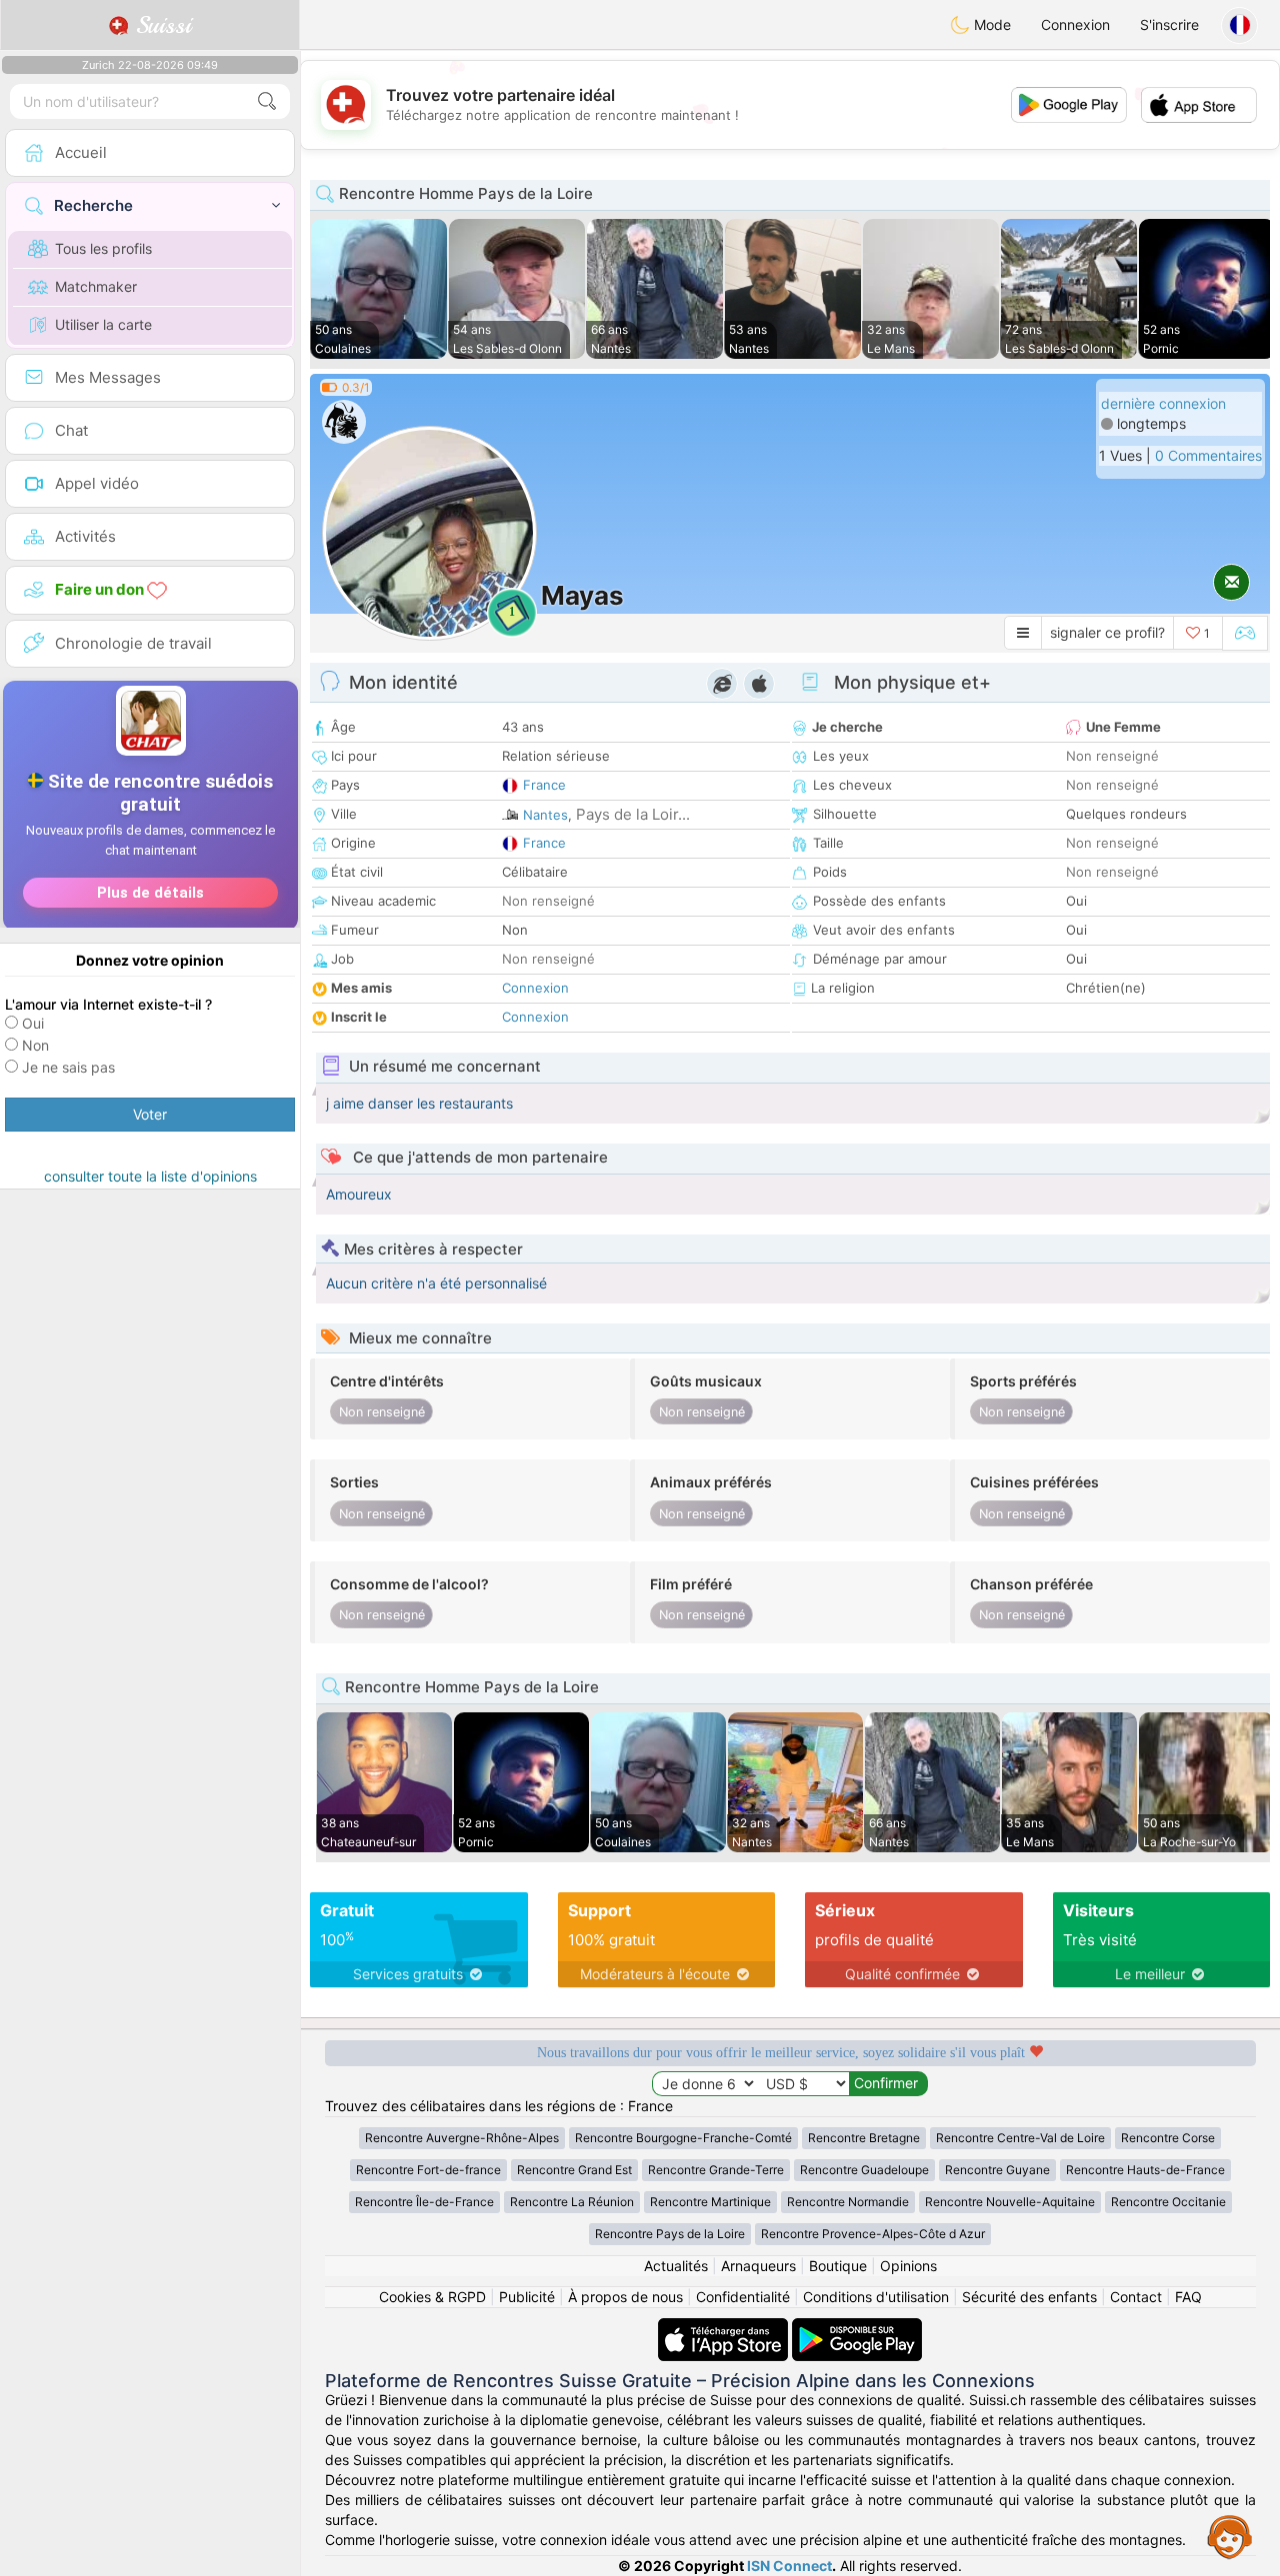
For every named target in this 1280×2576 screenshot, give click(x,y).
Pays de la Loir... (633, 814)
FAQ (1188, 2297)
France (544, 785)
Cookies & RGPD (432, 2297)
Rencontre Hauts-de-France (1145, 2170)
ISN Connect (789, 2566)
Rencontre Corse (1168, 2138)
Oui (33, 1023)
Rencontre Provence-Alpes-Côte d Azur (873, 2234)
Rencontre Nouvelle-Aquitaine (1010, 2202)
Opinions (908, 2266)
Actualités (676, 2266)
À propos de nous (625, 2297)
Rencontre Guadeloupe (864, 2170)
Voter (150, 1114)
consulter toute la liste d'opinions (150, 1176)
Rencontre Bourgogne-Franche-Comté (683, 2138)
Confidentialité (743, 2297)
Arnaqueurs (758, 2266)
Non (35, 1045)
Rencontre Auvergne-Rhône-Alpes (462, 2138)
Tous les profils (103, 248)
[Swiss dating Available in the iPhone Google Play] (857, 2328)
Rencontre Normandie (848, 2202)
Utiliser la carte (103, 324)
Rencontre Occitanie (1168, 2202)
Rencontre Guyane (997, 2170)
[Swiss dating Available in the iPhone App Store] (725, 2328)
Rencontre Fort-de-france (428, 2170)
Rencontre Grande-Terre (716, 2170)
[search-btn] (267, 101)
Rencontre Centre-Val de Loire (1020, 2138)
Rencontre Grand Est (574, 2170)
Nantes (545, 815)
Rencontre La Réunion (572, 2202)
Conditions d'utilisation (876, 2297)
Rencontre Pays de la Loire (670, 2234)
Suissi (160, 25)
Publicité (527, 2297)
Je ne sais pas (68, 1067)
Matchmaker (96, 286)
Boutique (838, 2266)
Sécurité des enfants (1029, 2297)
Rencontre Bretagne (864, 2138)
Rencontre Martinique (710, 2202)
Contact (1136, 2297)
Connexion (1075, 24)
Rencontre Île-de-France (424, 2202)
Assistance (1230, 2536)
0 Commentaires (1208, 455)
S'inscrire (1169, 24)
